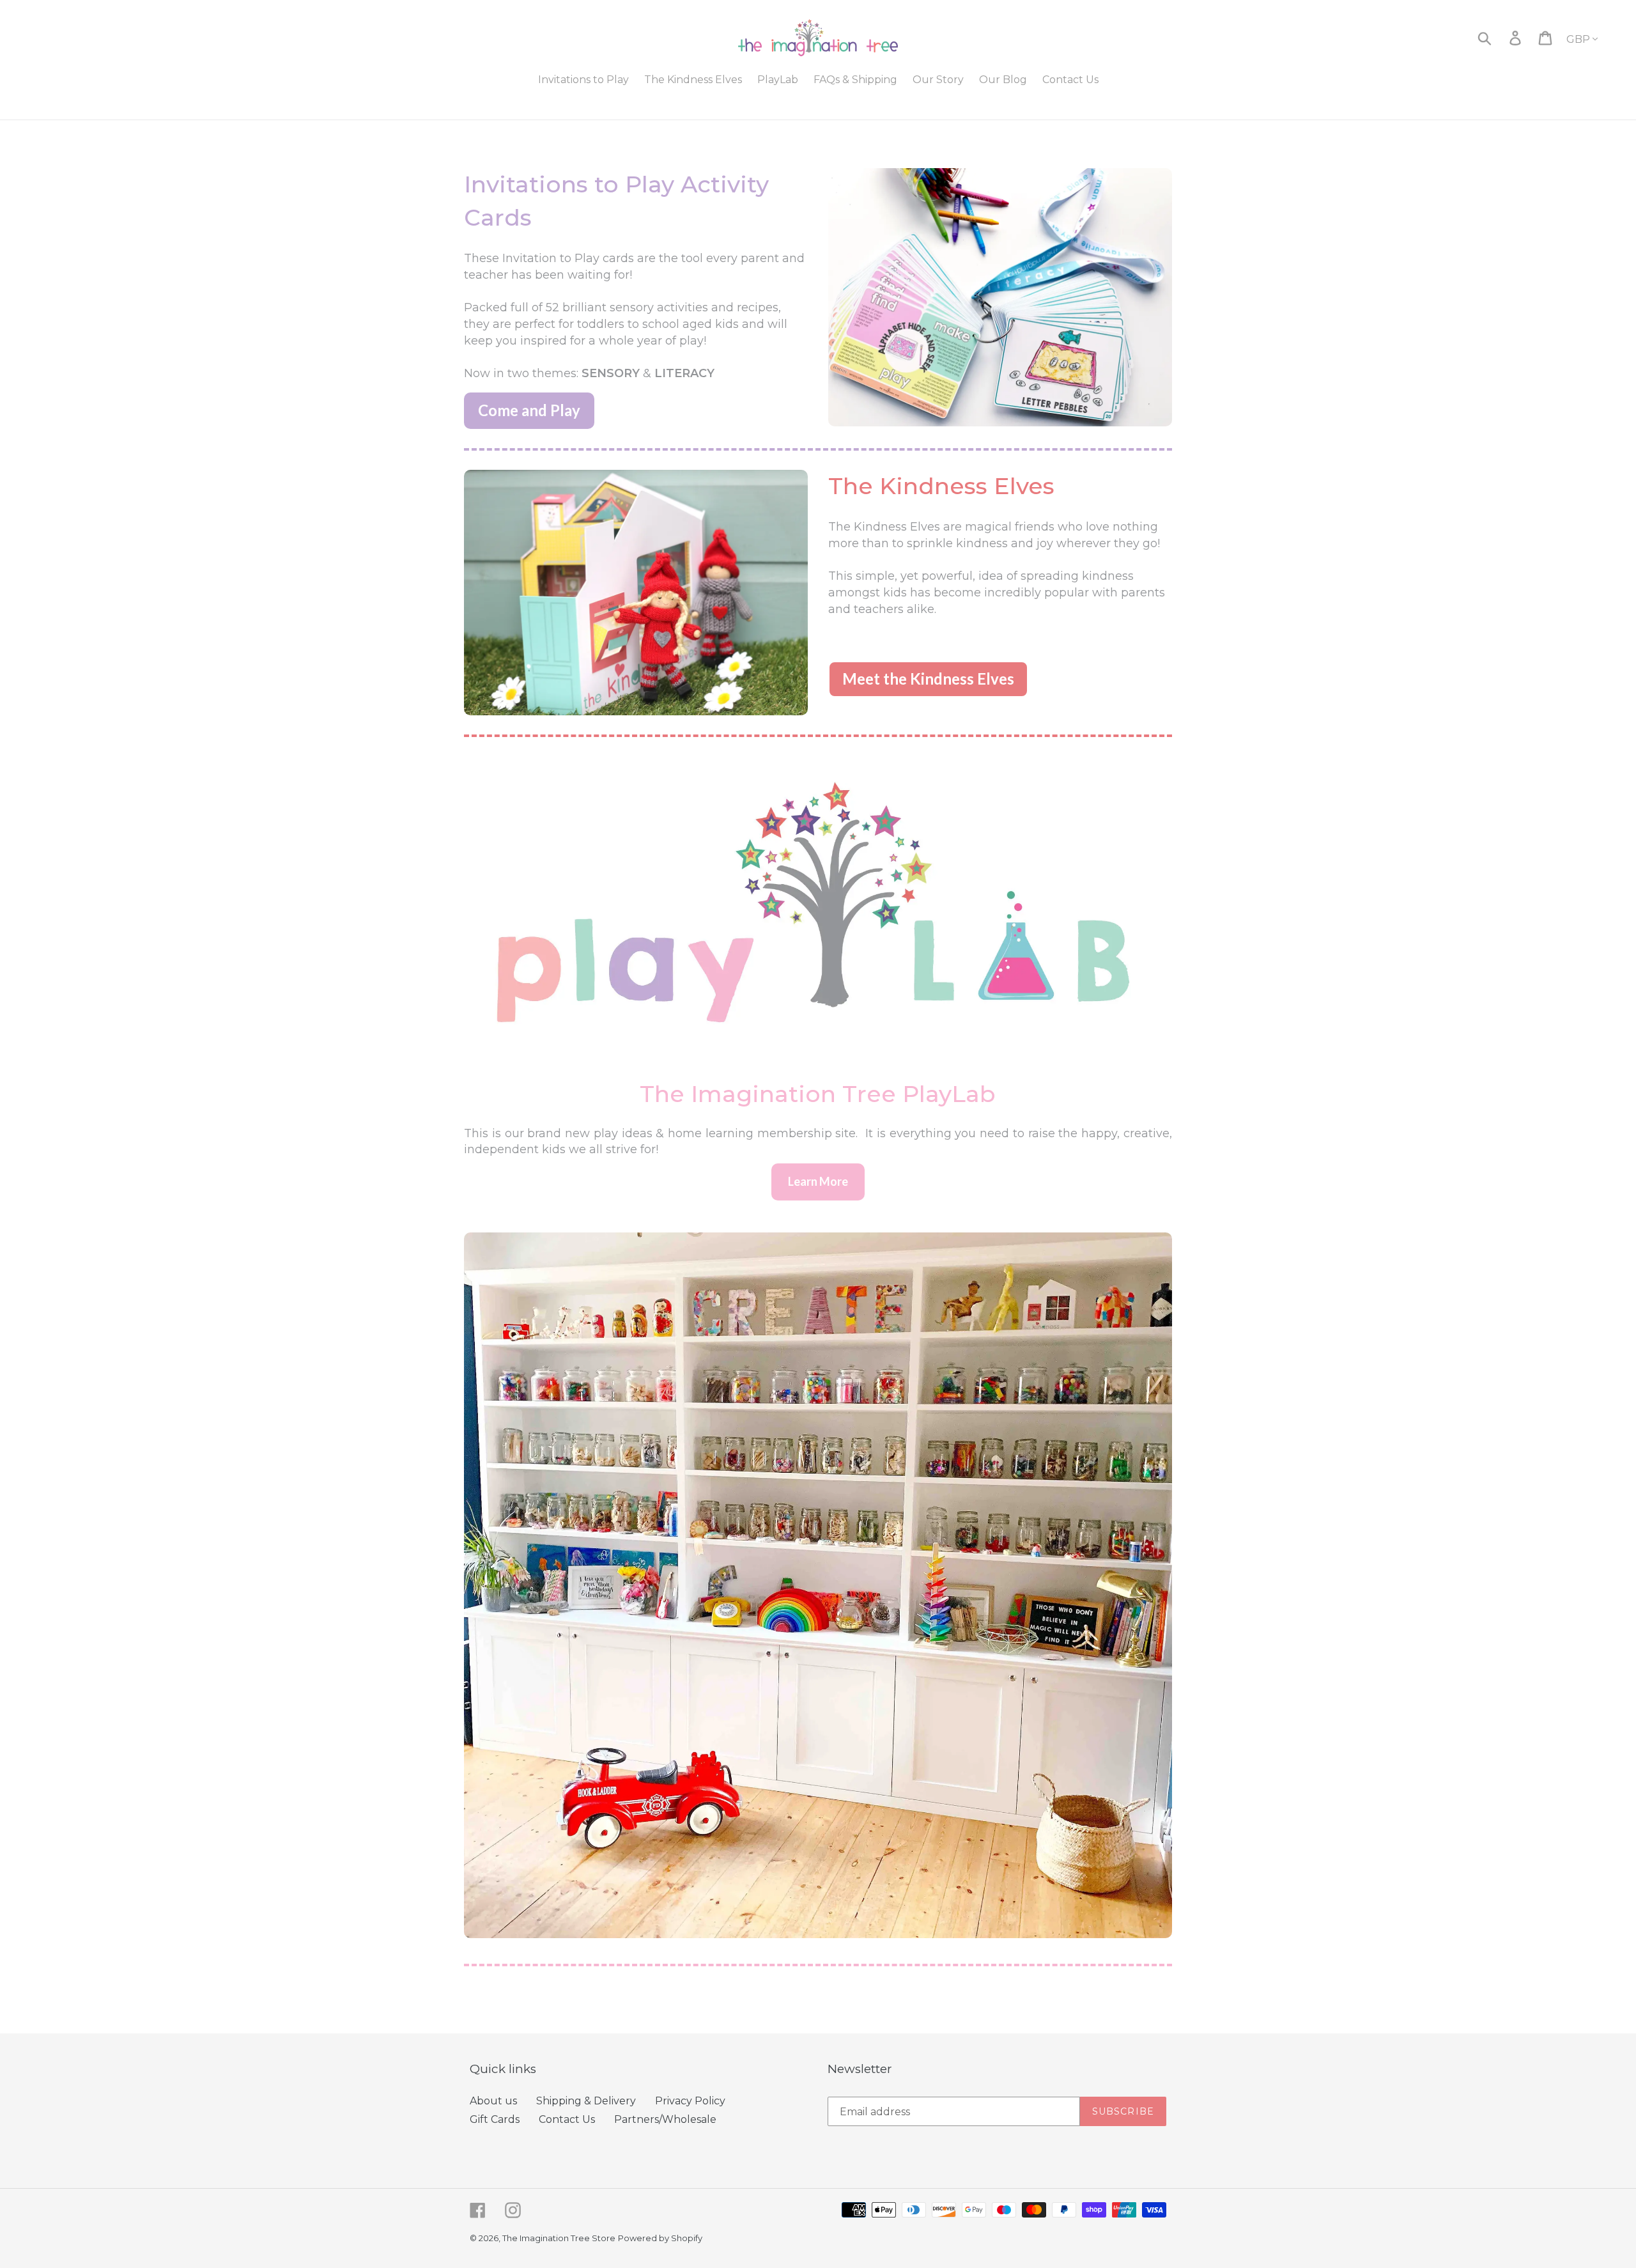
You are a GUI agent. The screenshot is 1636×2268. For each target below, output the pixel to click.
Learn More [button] (818, 1181)
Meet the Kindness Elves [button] (928, 679)
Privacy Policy (690, 2101)
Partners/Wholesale (665, 2119)
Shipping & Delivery (586, 2101)
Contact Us (567, 2119)
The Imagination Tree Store (559, 2238)
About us (493, 2101)
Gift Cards (495, 2119)
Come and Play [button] (529, 410)
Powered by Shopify (660, 2238)
